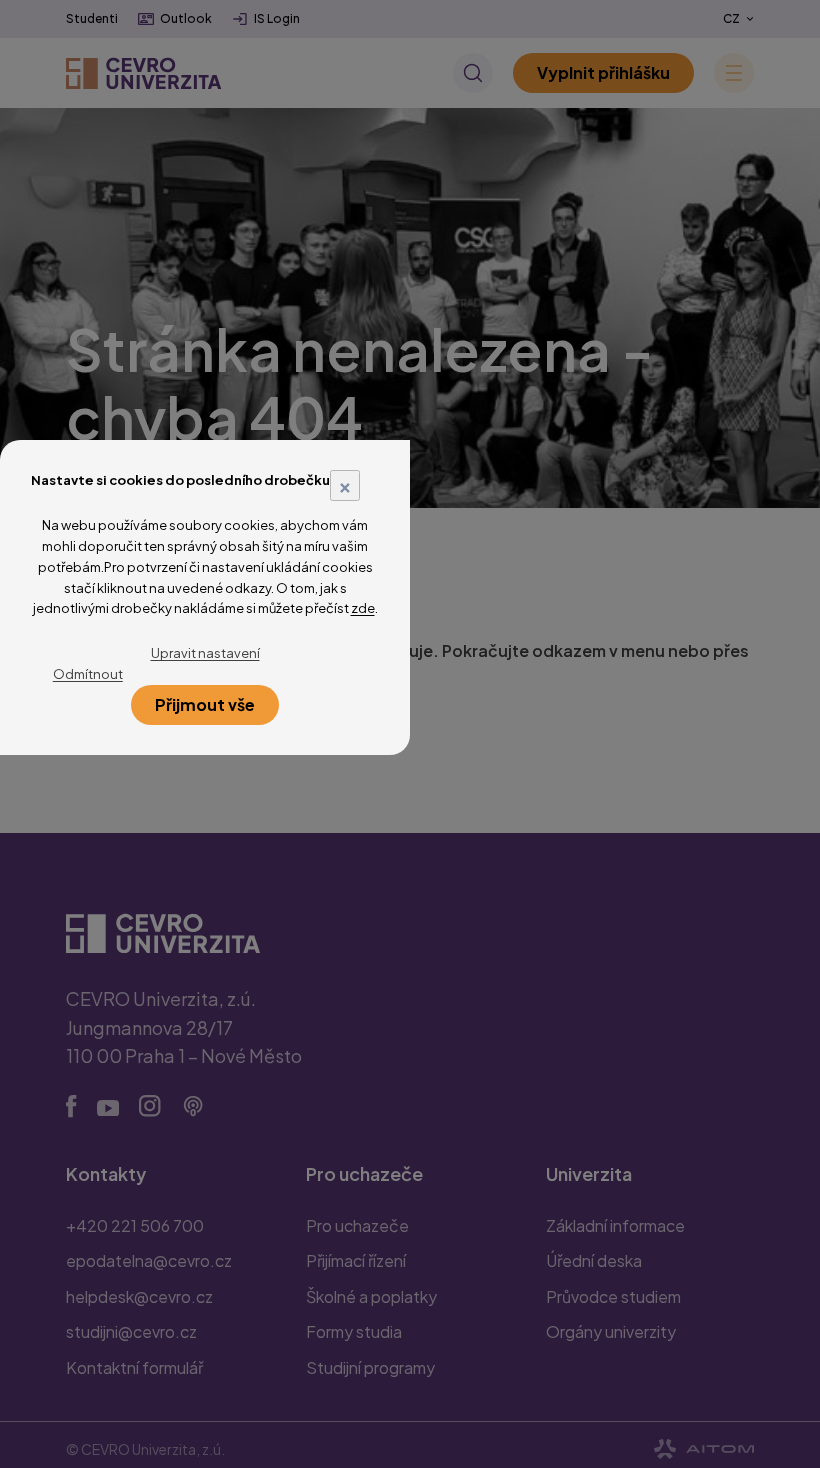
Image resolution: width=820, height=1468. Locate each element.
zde (363, 608)
